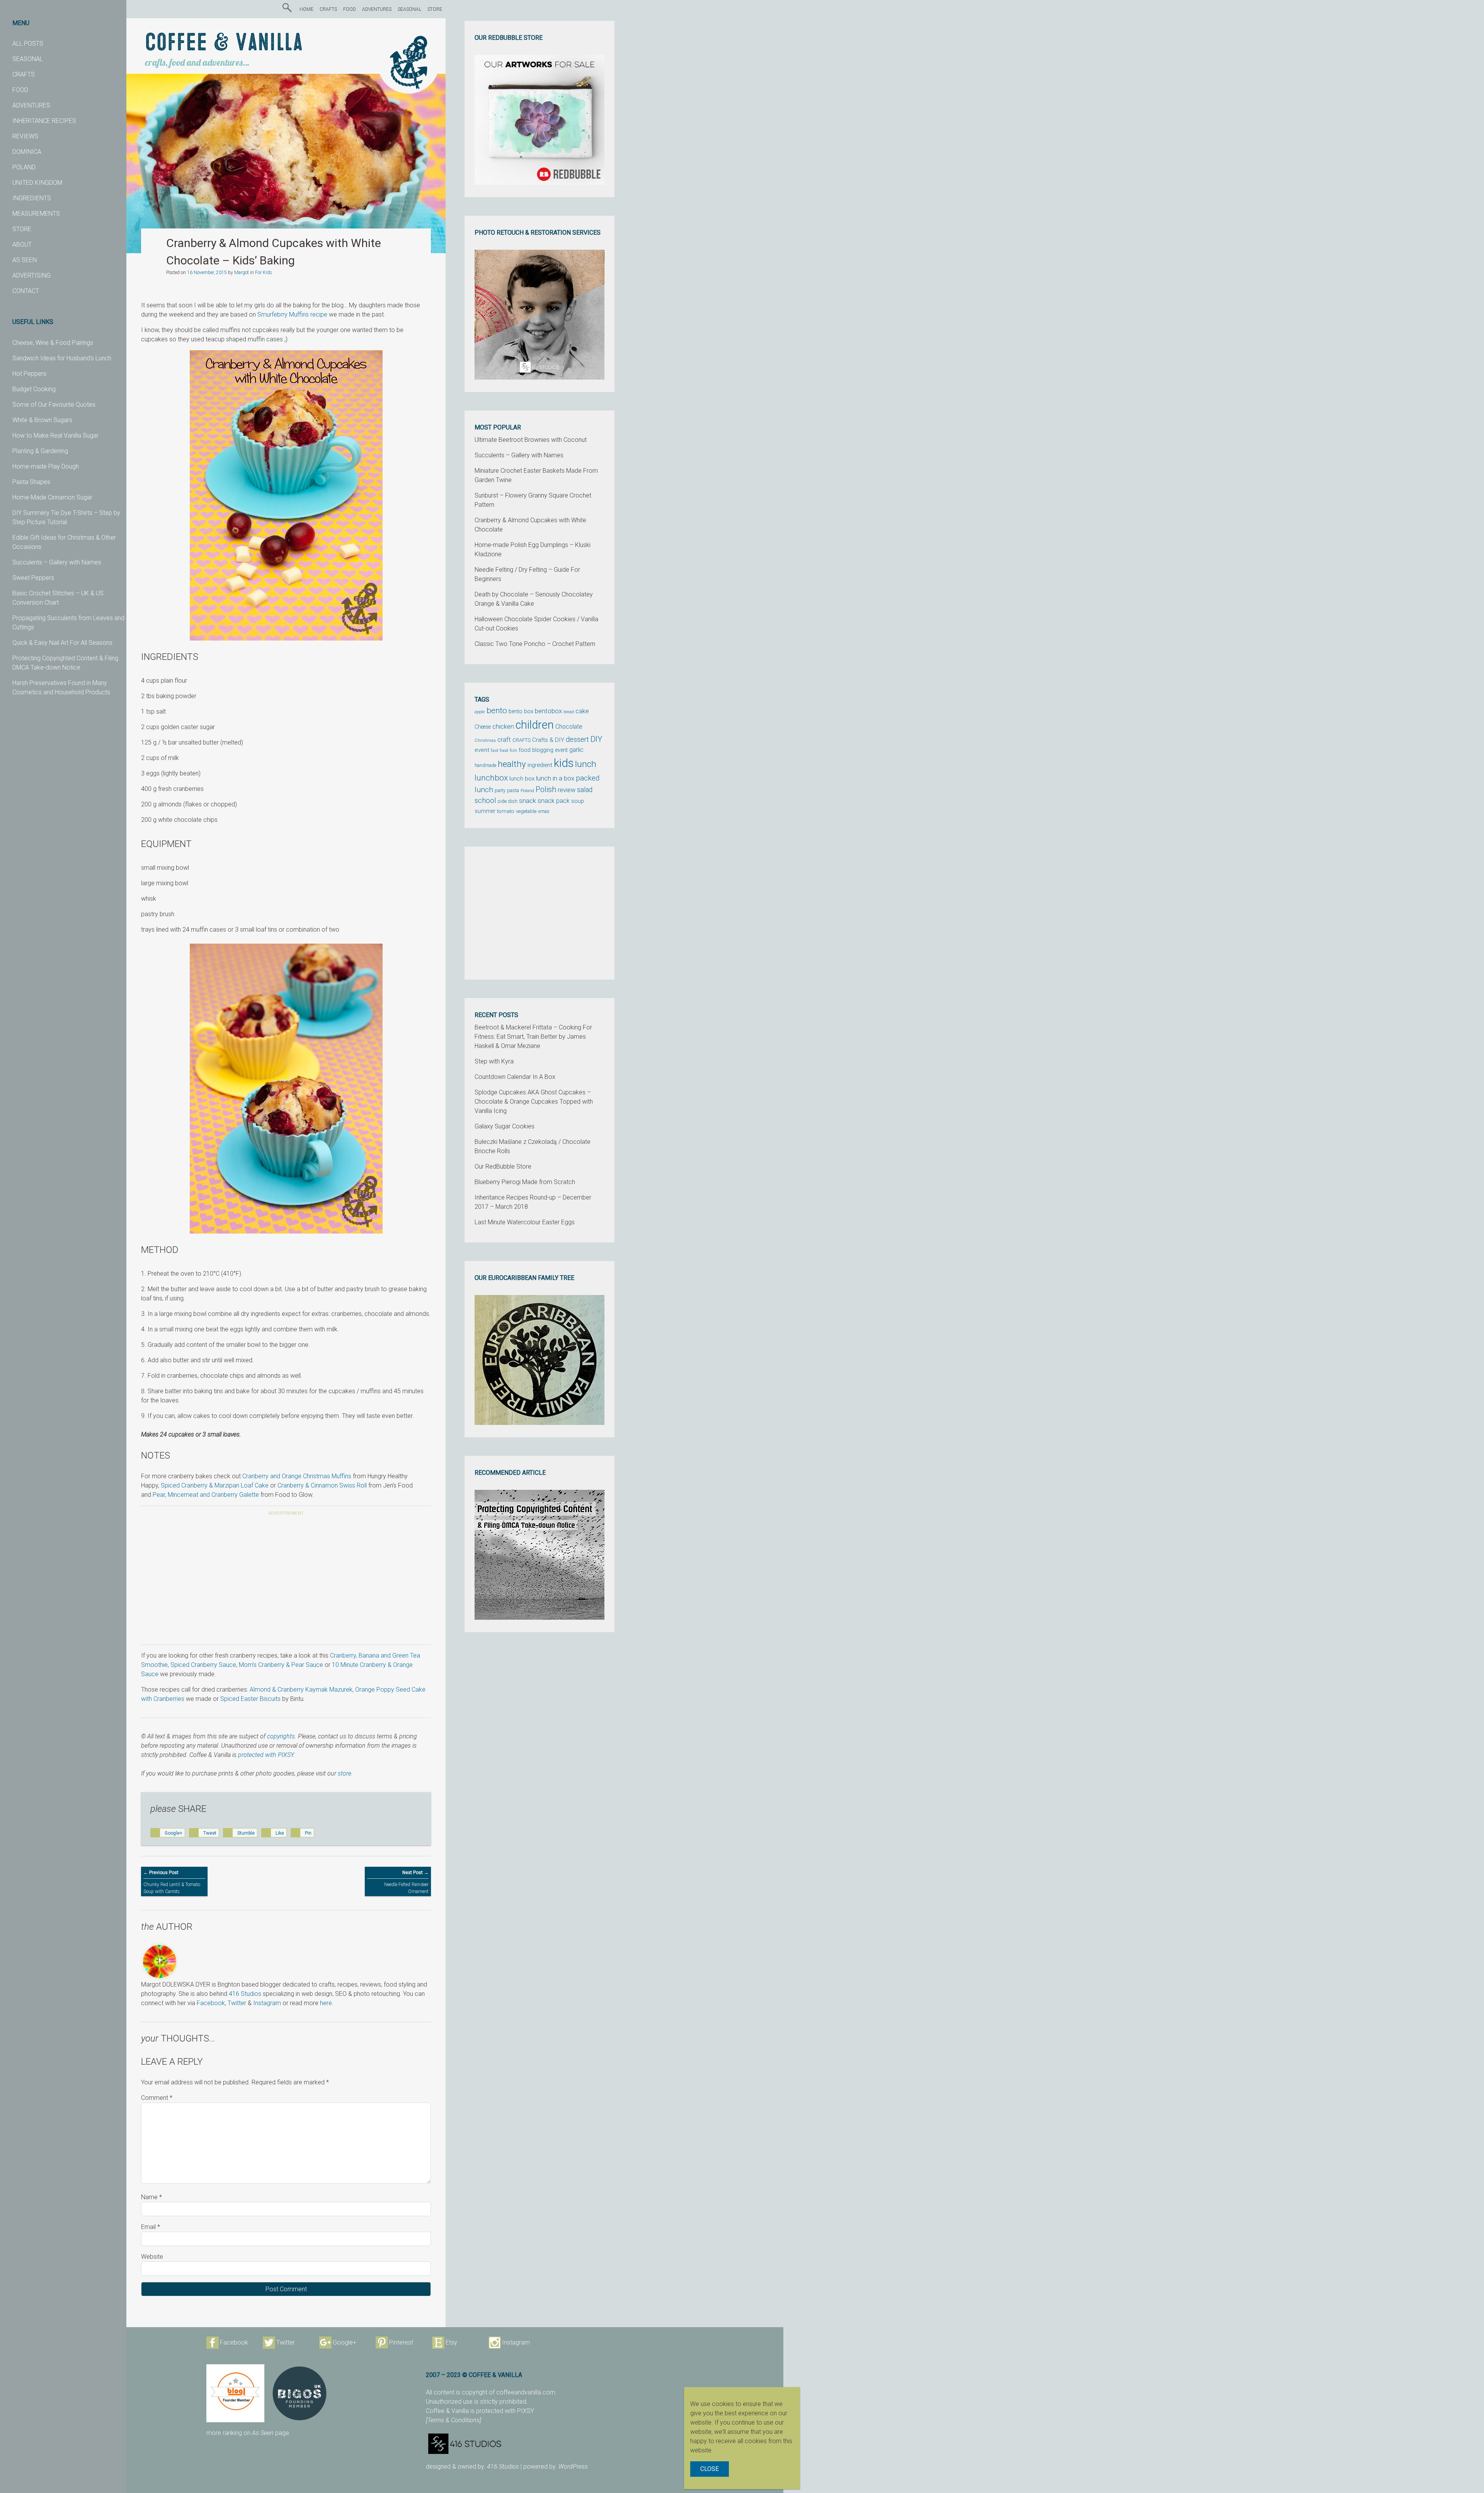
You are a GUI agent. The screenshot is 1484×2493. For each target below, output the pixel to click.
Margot (242, 273)
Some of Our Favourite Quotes (54, 405)
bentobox (548, 711)
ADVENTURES (31, 105)
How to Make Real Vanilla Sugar (55, 435)
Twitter (237, 2003)
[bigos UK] (300, 2393)
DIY (596, 739)
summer (485, 811)
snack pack (554, 801)
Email (151, 2227)
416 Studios (245, 1994)
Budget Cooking (34, 389)
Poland (527, 791)
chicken (503, 726)
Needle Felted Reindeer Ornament (406, 1882)
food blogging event (543, 750)
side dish (507, 801)
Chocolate (569, 727)
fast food (499, 750)
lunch (586, 764)
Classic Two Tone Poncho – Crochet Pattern (535, 644)
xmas (544, 811)
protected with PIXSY (266, 1755)
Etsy (451, 2342)
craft (504, 740)
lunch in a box (555, 778)
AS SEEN (25, 260)
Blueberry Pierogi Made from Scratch (525, 1182)
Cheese (483, 727)
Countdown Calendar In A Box (515, 1077)
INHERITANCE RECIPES (44, 121)
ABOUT (22, 245)
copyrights (281, 1736)
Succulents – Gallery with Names (57, 562)
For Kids (264, 273)
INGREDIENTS (32, 198)
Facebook (211, 2003)
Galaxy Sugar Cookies (505, 1126)
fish (513, 751)
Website (152, 2257)
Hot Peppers (29, 374)
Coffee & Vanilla (224, 43)
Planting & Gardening (40, 451)
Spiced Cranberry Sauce (203, 1665)
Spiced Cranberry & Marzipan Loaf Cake (215, 1485)
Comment (157, 2098)
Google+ (345, 2342)
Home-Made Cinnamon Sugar (52, 497)
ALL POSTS (28, 43)
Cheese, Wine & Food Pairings (53, 343)
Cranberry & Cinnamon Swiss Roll (322, 1485)
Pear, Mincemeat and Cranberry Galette (206, 1495)
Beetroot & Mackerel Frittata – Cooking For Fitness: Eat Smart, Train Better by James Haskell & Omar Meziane (533, 1037)
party (500, 790)
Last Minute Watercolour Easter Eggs (525, 1222)
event (482, 750)
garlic (576, 750)
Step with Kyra (494, 1061)
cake (582, 711)
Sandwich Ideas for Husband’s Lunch (62, 358)
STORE (22, 229)
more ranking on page (248, 2433)
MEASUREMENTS (36, 214)
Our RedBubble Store (503, 1166)
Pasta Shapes (31, 482)
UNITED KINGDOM (37, 183)
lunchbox (491, 778)
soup (578, 801)
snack (528, 801)
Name (151, 2197)
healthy (512, 764)
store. (345, 1773)
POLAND (24, 167)
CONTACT (26, 291)
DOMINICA (27, 152)
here (326, 2003)
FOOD (20, 90)
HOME (306, 9)
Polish (546, 790)
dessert (577, 740)
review (567, 790)
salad (585, 790)
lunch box (522, 779)
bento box (521, 711)
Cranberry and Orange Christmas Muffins (297, 1476)
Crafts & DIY (548, 740)
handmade (485, 765)
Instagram (267, 2003)
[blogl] (235, 2393)
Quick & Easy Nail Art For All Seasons (62, 643)
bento (497, 710)
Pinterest (401, 2342)
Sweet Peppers (33, 578)
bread (569, 712)
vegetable (526, 811)
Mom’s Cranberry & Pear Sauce (281, 1665)
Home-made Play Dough (46, 466)
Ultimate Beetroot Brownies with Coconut (531, 440)
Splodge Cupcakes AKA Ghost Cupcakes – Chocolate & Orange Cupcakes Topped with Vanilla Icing (534, 1102)
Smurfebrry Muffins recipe (292, 314)
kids (564, 763)
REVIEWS (25, 136)
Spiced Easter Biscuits (250, 1699)
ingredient (540, 765)
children (535, 725)
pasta (513, 790)
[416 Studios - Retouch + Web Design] (525, 2444)
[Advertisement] (286, 1581)
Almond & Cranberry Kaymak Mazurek (301, 1690)
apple (480, 712)
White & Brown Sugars (42, 420)
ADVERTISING (31, 275)
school (485, 801)
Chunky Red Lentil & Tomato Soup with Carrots (172, 1882)
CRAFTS (24, 74)
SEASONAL (28, 59)
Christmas (485, 740)
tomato (506, 811)
